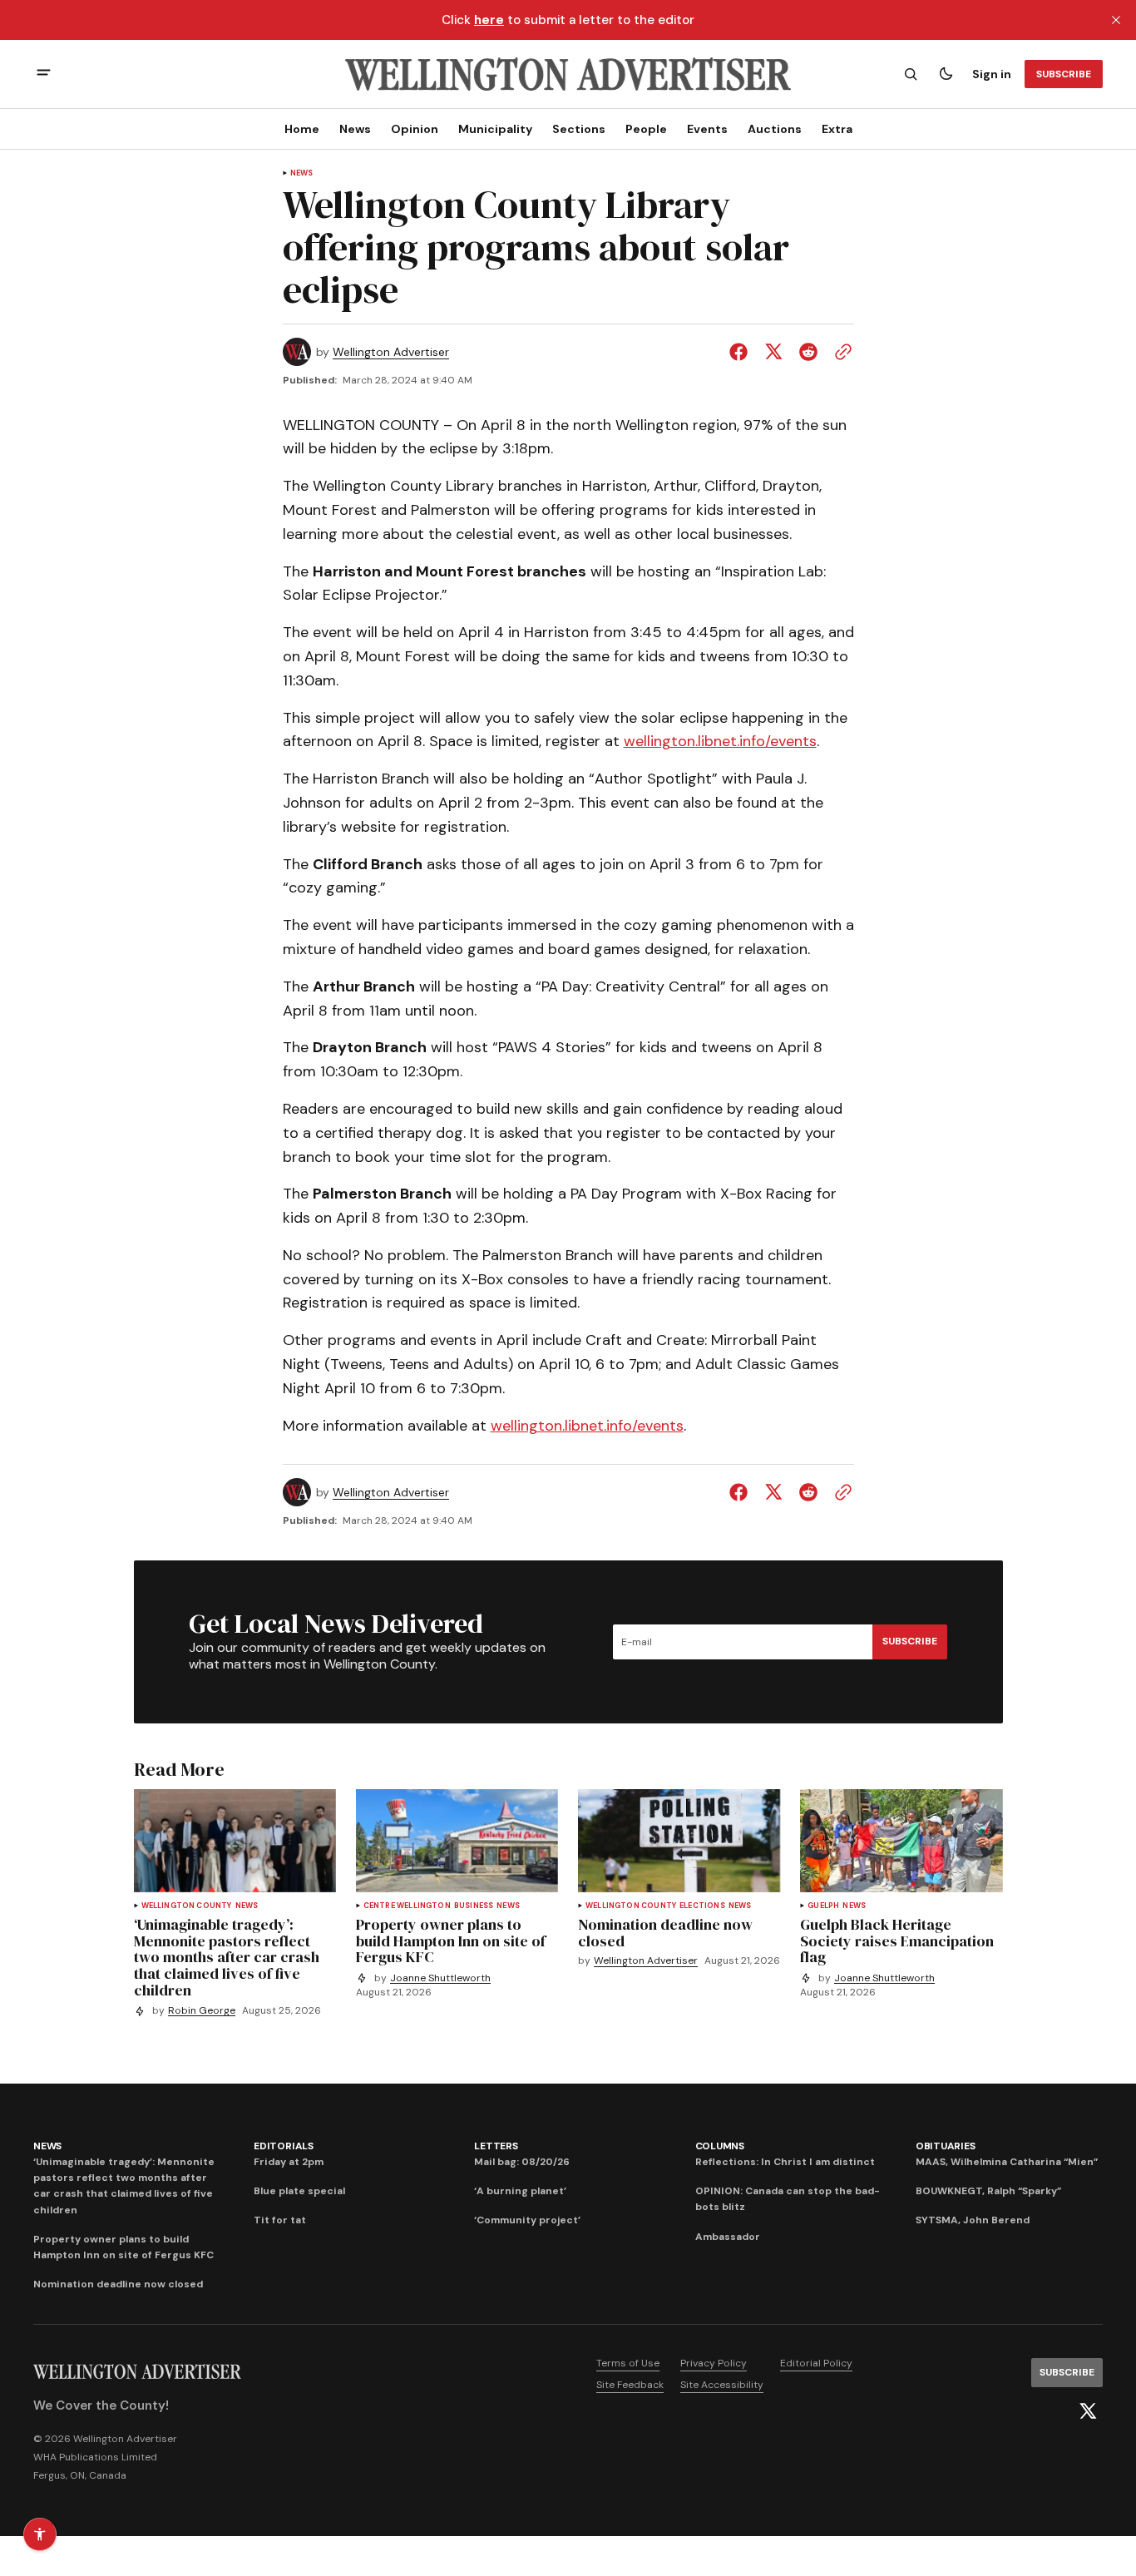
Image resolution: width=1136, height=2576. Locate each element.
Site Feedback (630, 2385)
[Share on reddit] (808, 352)
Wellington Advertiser (391, 352)
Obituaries (946, 2146)
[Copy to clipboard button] (840, 352)
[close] (1116, 20)
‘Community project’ (527, 2220)
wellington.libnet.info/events (720, 741)
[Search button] (911, 74)
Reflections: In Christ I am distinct (785, 2162)
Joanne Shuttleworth (440, 1978)
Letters (496, 2146)
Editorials (284, 2146)
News (355, 129)
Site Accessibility (722, 2385)
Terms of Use (628, 2363)
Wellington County (187, 1906)
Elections (702, 1906)
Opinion (415, 129)
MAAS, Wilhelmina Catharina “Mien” (1007, 2162)
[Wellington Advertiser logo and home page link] (568, 74)
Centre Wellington (407, 1906)
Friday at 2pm (289, 2162)
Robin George (202, 2011)
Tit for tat (280, 2220)
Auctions (775, 129)
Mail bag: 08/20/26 (522, 2162)
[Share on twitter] (773, 352)
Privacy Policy (714, 2363)
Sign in (992, 74)
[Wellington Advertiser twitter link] (1088, 2411)
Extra (837, 129)
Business (474, 1906)
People (646, 129)
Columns (720, 2146)
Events (707, 129)
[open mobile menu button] (44, 74)
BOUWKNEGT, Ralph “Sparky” (988, 2191)
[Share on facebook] (742, 352)
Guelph (823, 1906)
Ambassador (728, 2237)
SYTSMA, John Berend (973, 2220)
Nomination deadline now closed (118, 2284)
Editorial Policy (816, 2363)
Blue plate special (299, 2191)
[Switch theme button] (946, 74)
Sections (579, 129)
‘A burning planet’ (520, 2191)
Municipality (495, 129)
